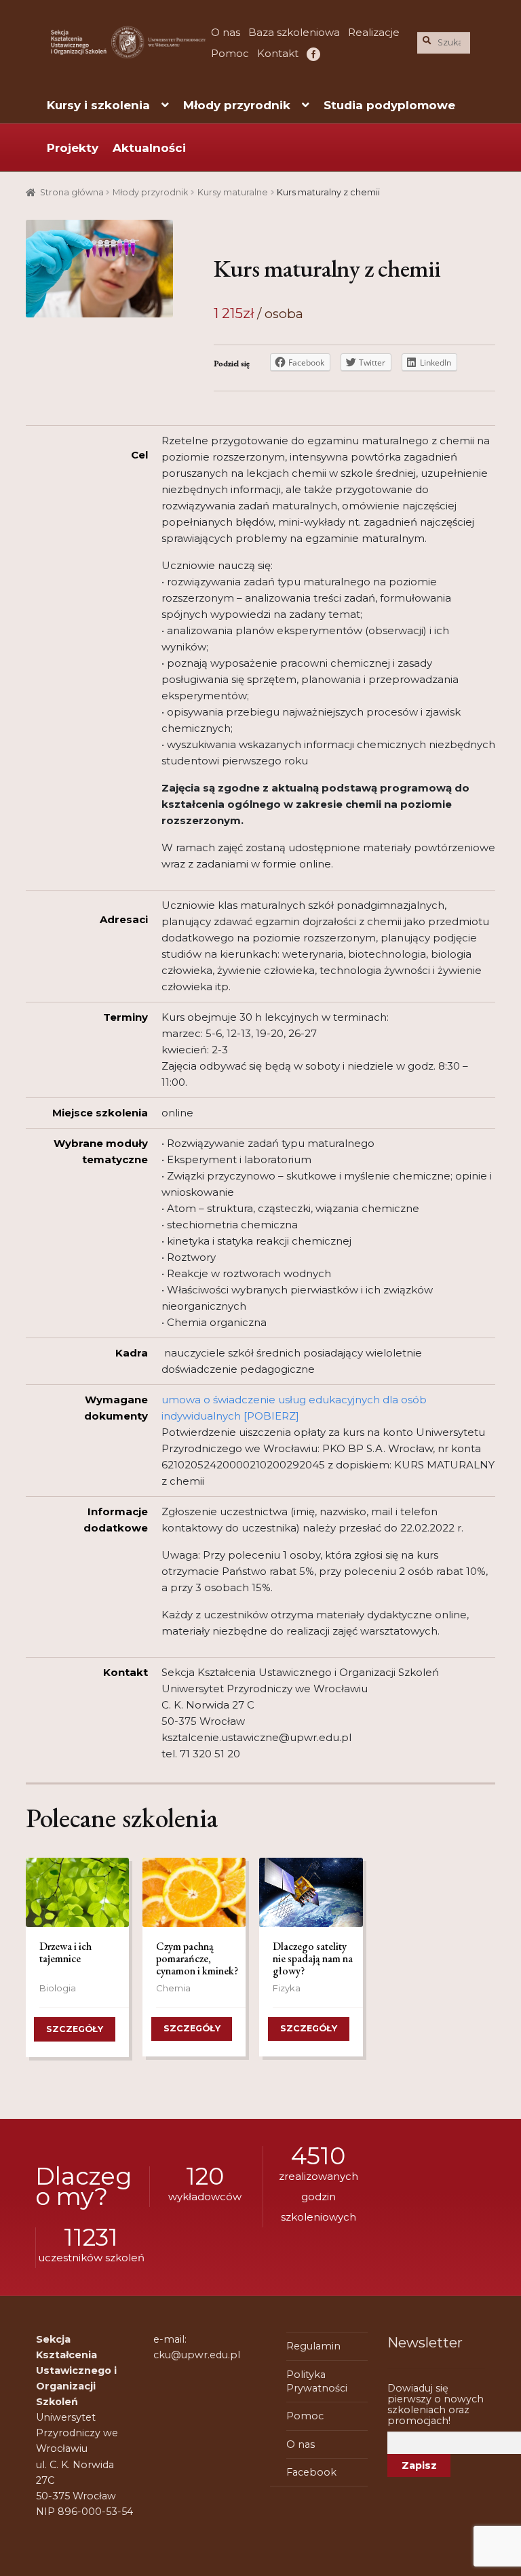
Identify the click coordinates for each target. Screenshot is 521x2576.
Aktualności (149, 148)
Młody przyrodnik (237, 105)
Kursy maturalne (233, 192)
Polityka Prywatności (317, 2381)
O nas (226, 32)
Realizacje (374, 32)
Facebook (312, 53)
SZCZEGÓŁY (75, 2029)
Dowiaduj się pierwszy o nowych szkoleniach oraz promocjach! (436, 2404)
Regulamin (313, 2346)
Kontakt (278, 53)
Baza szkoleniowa (294, 32)
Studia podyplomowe (389, 105)
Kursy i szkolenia (98, 105)
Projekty (73, 148)
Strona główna (72, 192)
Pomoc (230, 53)
